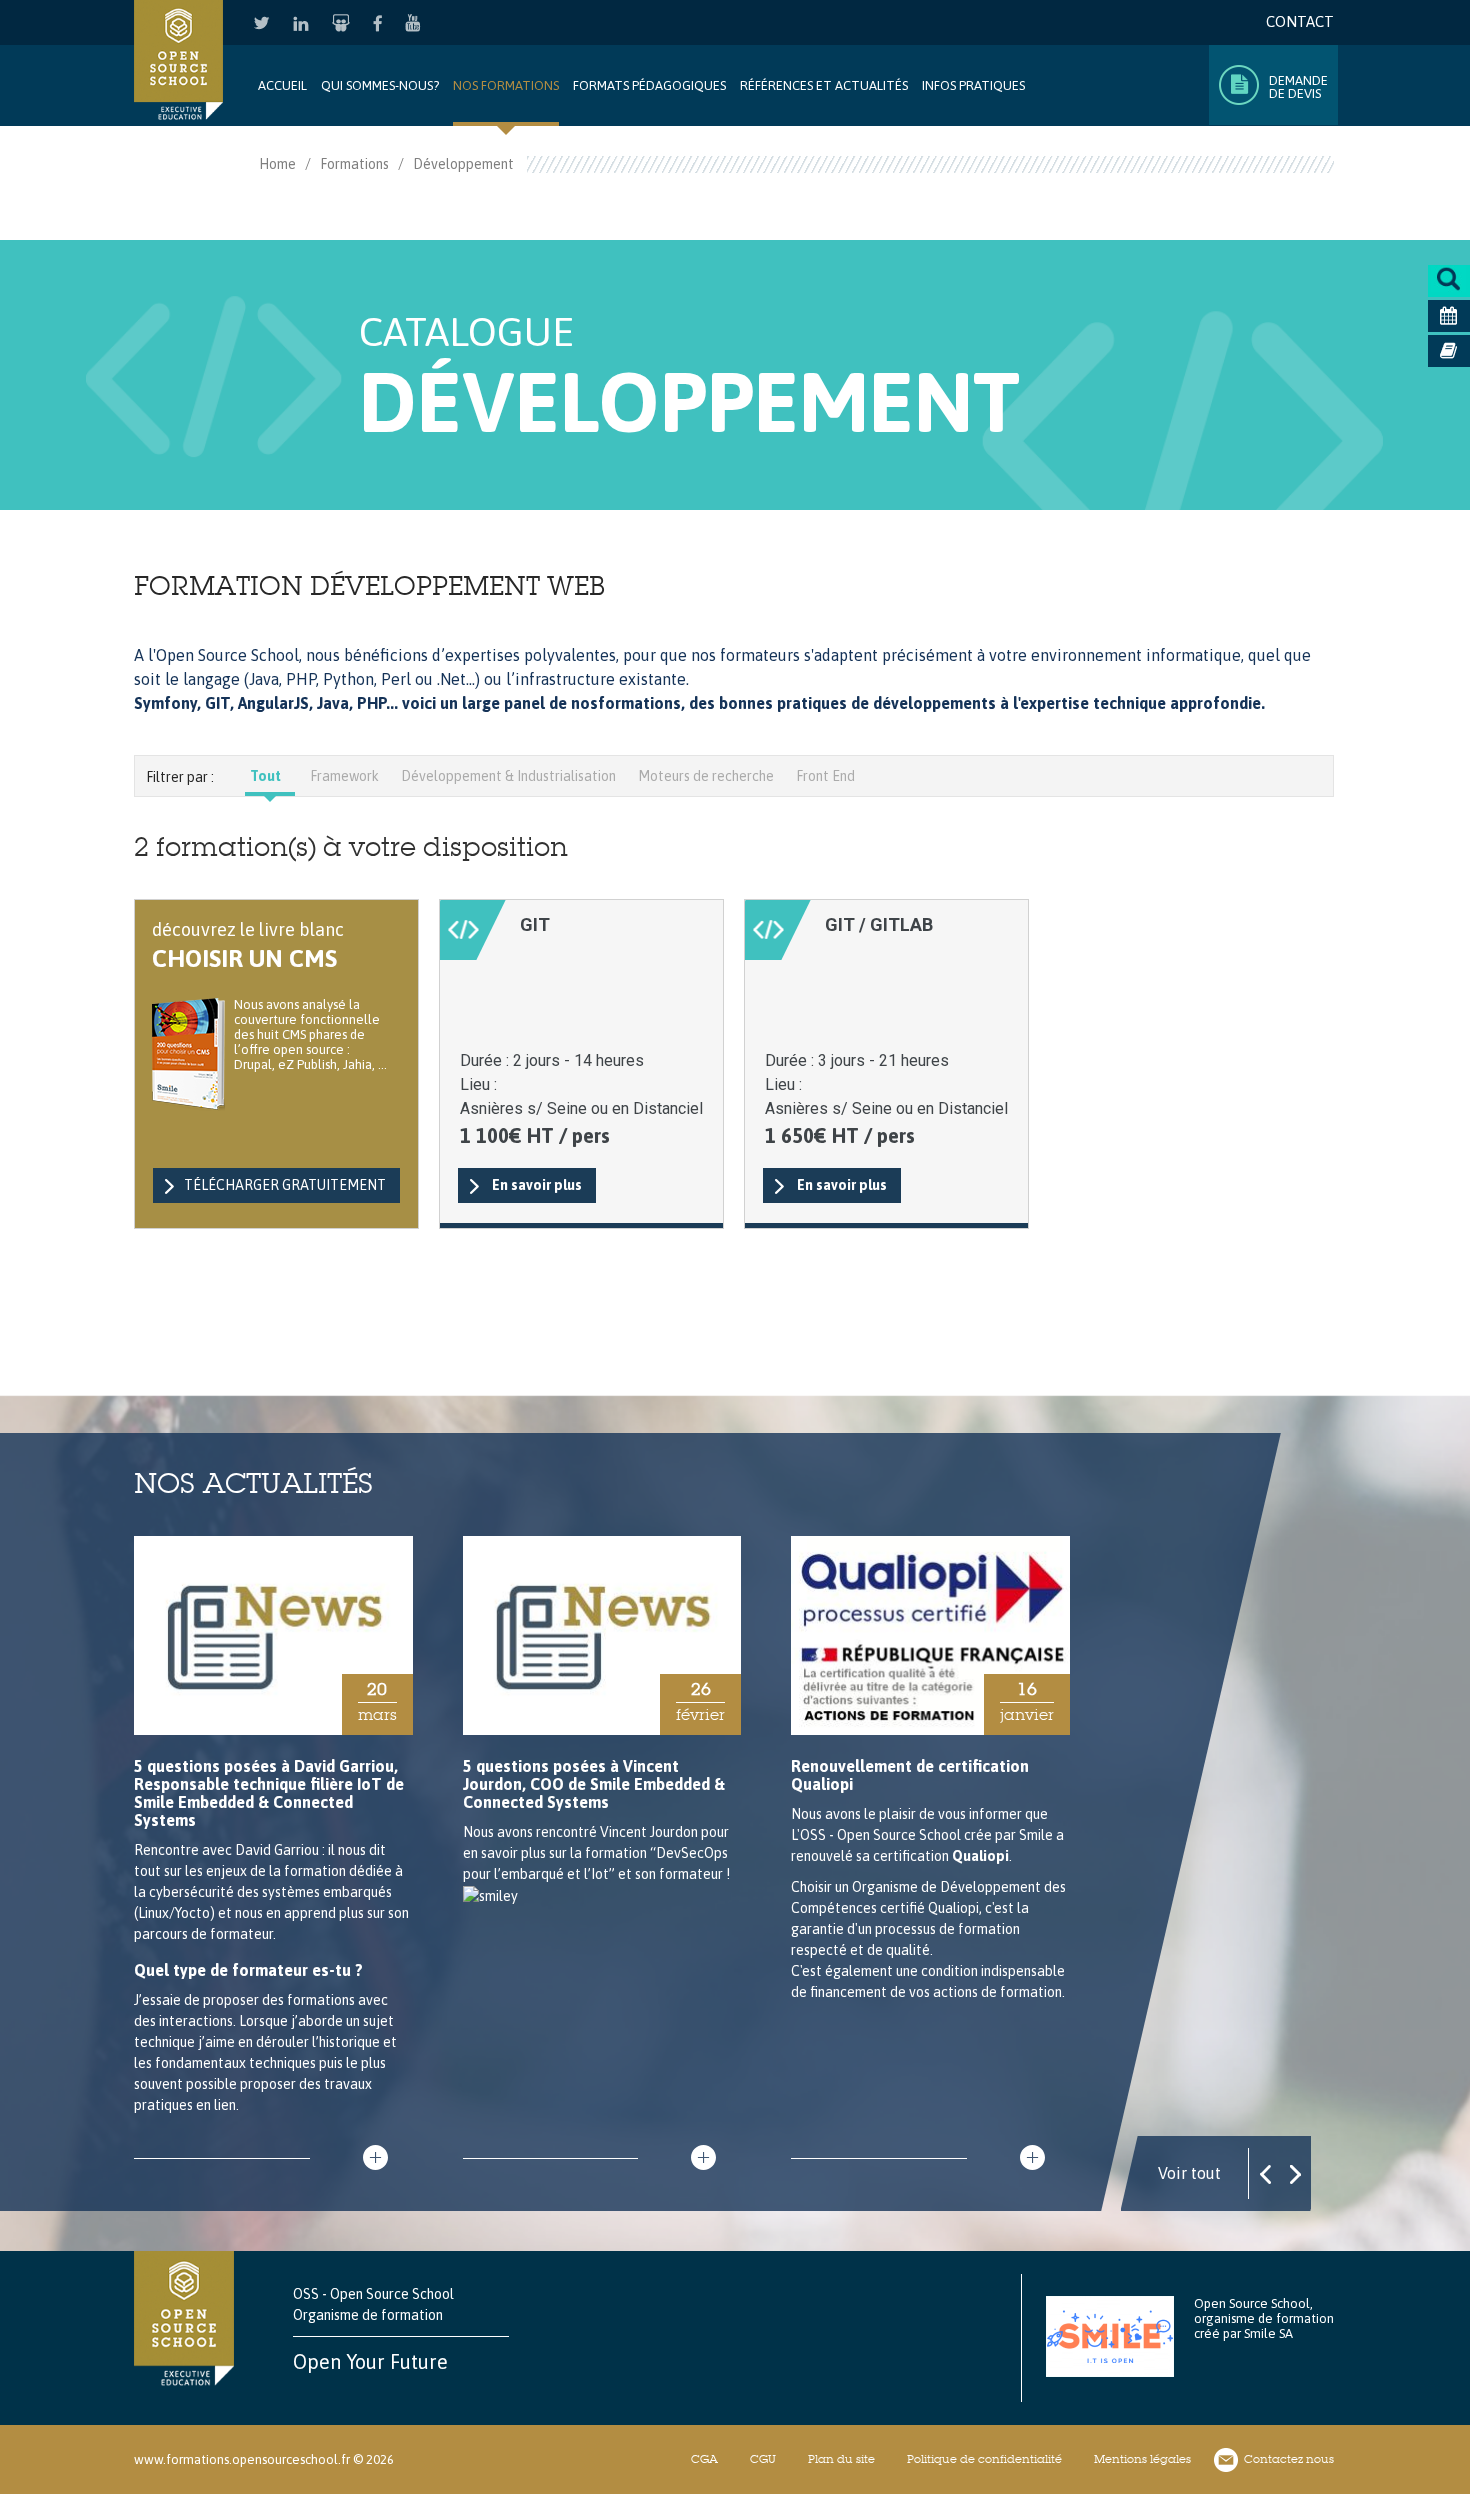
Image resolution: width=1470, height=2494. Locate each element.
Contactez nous (1289, 2459)
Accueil (282, 85)
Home (277, 164)
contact (1300, 21)
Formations (354, 164)
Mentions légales (1142, 2459)
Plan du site (841, 2459)
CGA (704, 2459)
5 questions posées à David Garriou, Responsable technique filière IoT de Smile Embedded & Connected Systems (269, 1793)
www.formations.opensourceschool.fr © (248, 2459)
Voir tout (1189, 2173)
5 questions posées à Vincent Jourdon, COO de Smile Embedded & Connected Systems (594, 1784)
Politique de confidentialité (984, 2459)
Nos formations (506, 85)
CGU (763, 2459)
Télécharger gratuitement (285, 1185)
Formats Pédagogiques (649, 85)
